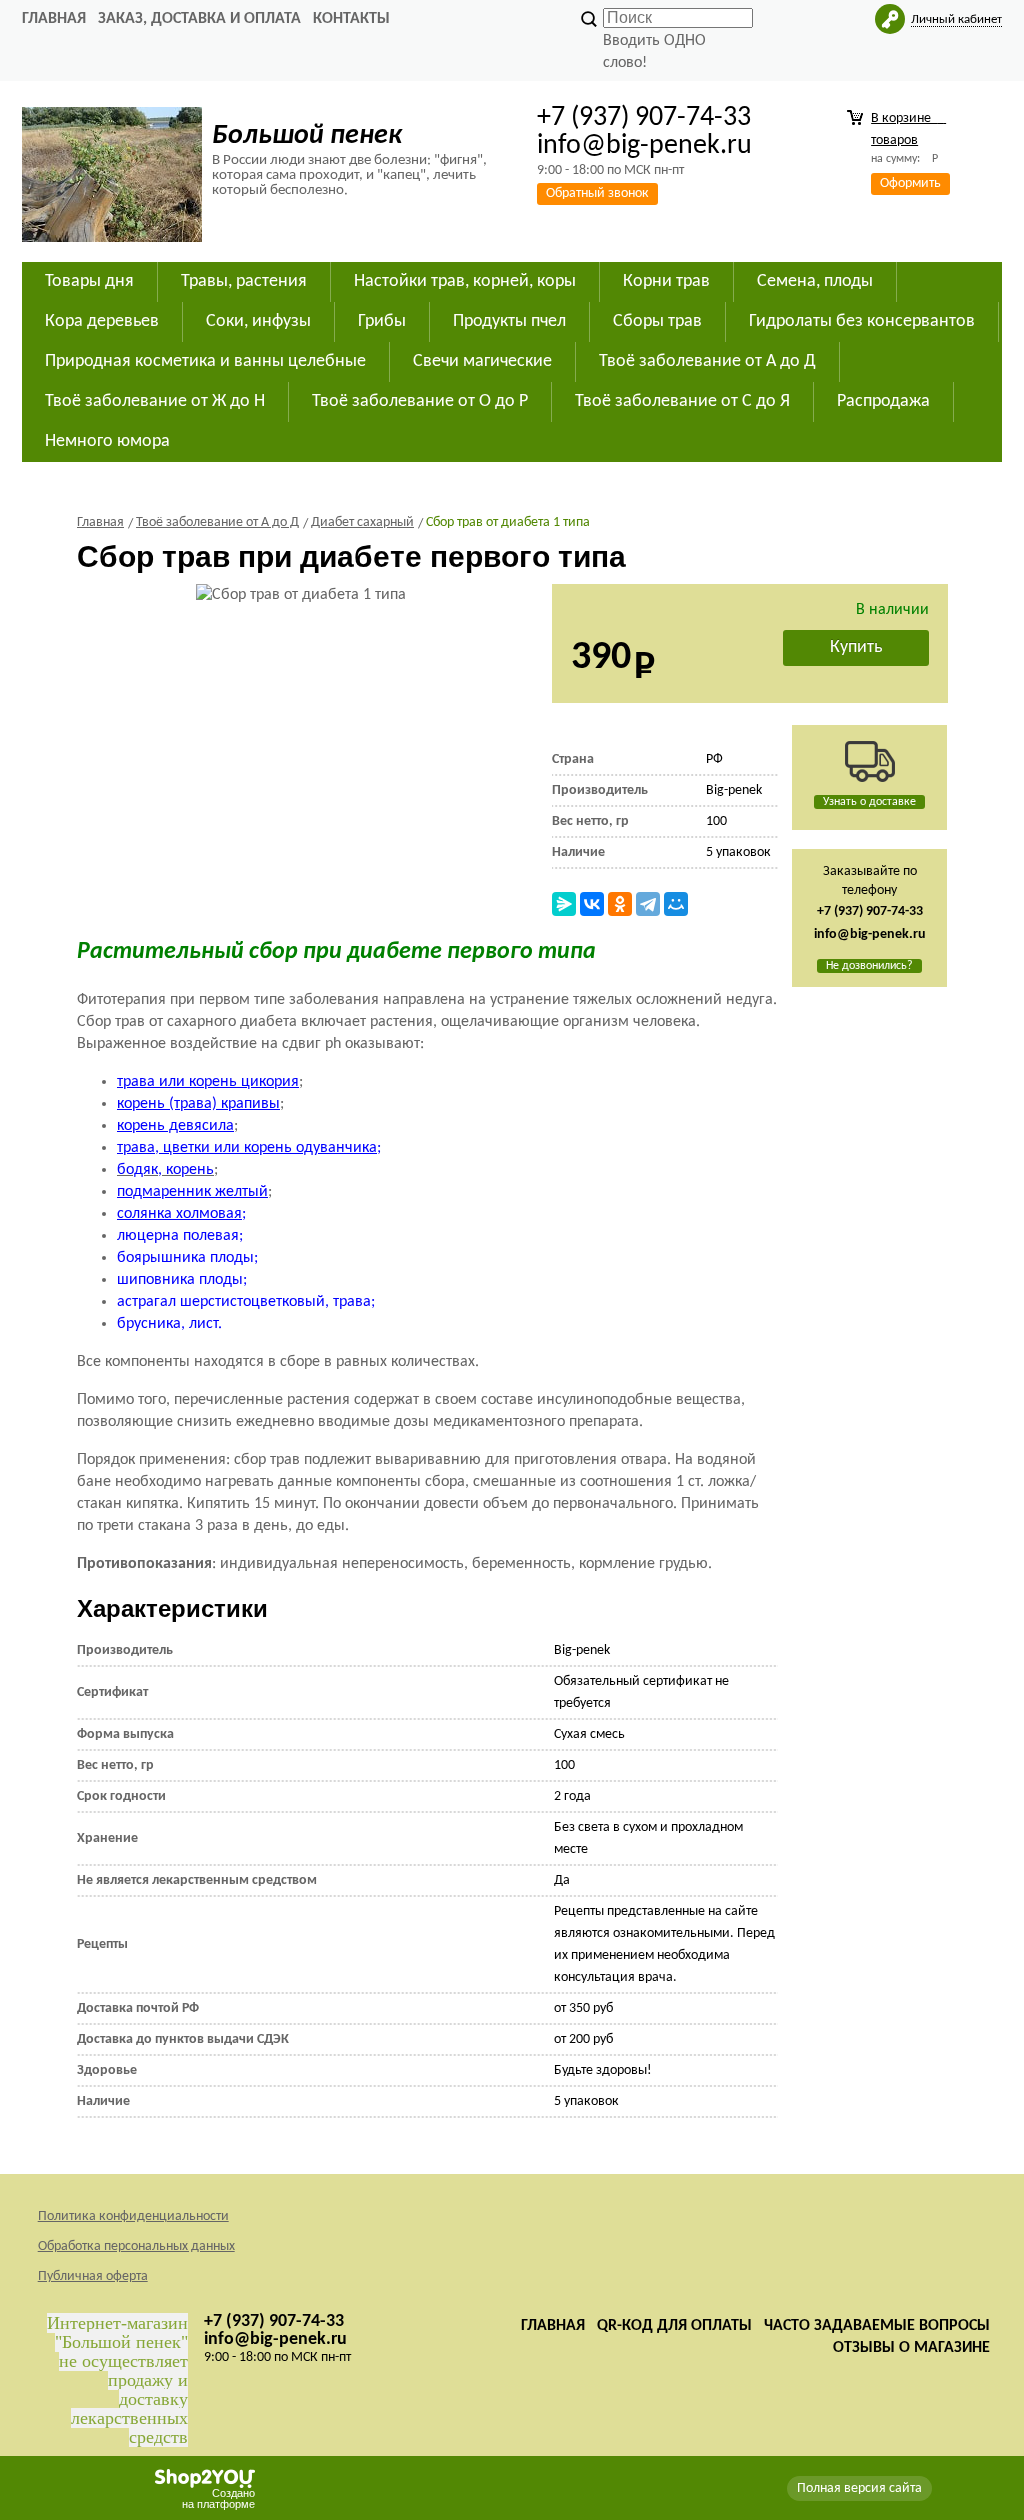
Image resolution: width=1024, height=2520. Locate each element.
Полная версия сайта (859, 2488)
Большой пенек (307, 136)
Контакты (351, 19)
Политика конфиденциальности (133, 2216)
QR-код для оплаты (674, 2326)
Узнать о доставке (869, 802)
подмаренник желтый (192, 1192)
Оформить (910, 183)
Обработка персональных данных (136, 2246)
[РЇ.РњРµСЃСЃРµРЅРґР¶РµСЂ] (564, 904)
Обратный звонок (597, 193)
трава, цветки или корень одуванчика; (249, 1148)
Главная (54, 19)
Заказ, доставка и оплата (199, 19)
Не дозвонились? (869, 966)
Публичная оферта (93, 2276)
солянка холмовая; (181, 1214)
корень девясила (175, 1126)
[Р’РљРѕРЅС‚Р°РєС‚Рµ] (592, 904)
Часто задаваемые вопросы (877, 2326)
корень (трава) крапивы (198, 1104)
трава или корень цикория (208, 1082)
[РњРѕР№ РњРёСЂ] (676, 904)
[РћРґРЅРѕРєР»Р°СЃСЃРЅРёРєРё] (620, 904)
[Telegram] (648, 904)
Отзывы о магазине (911, 2348)
